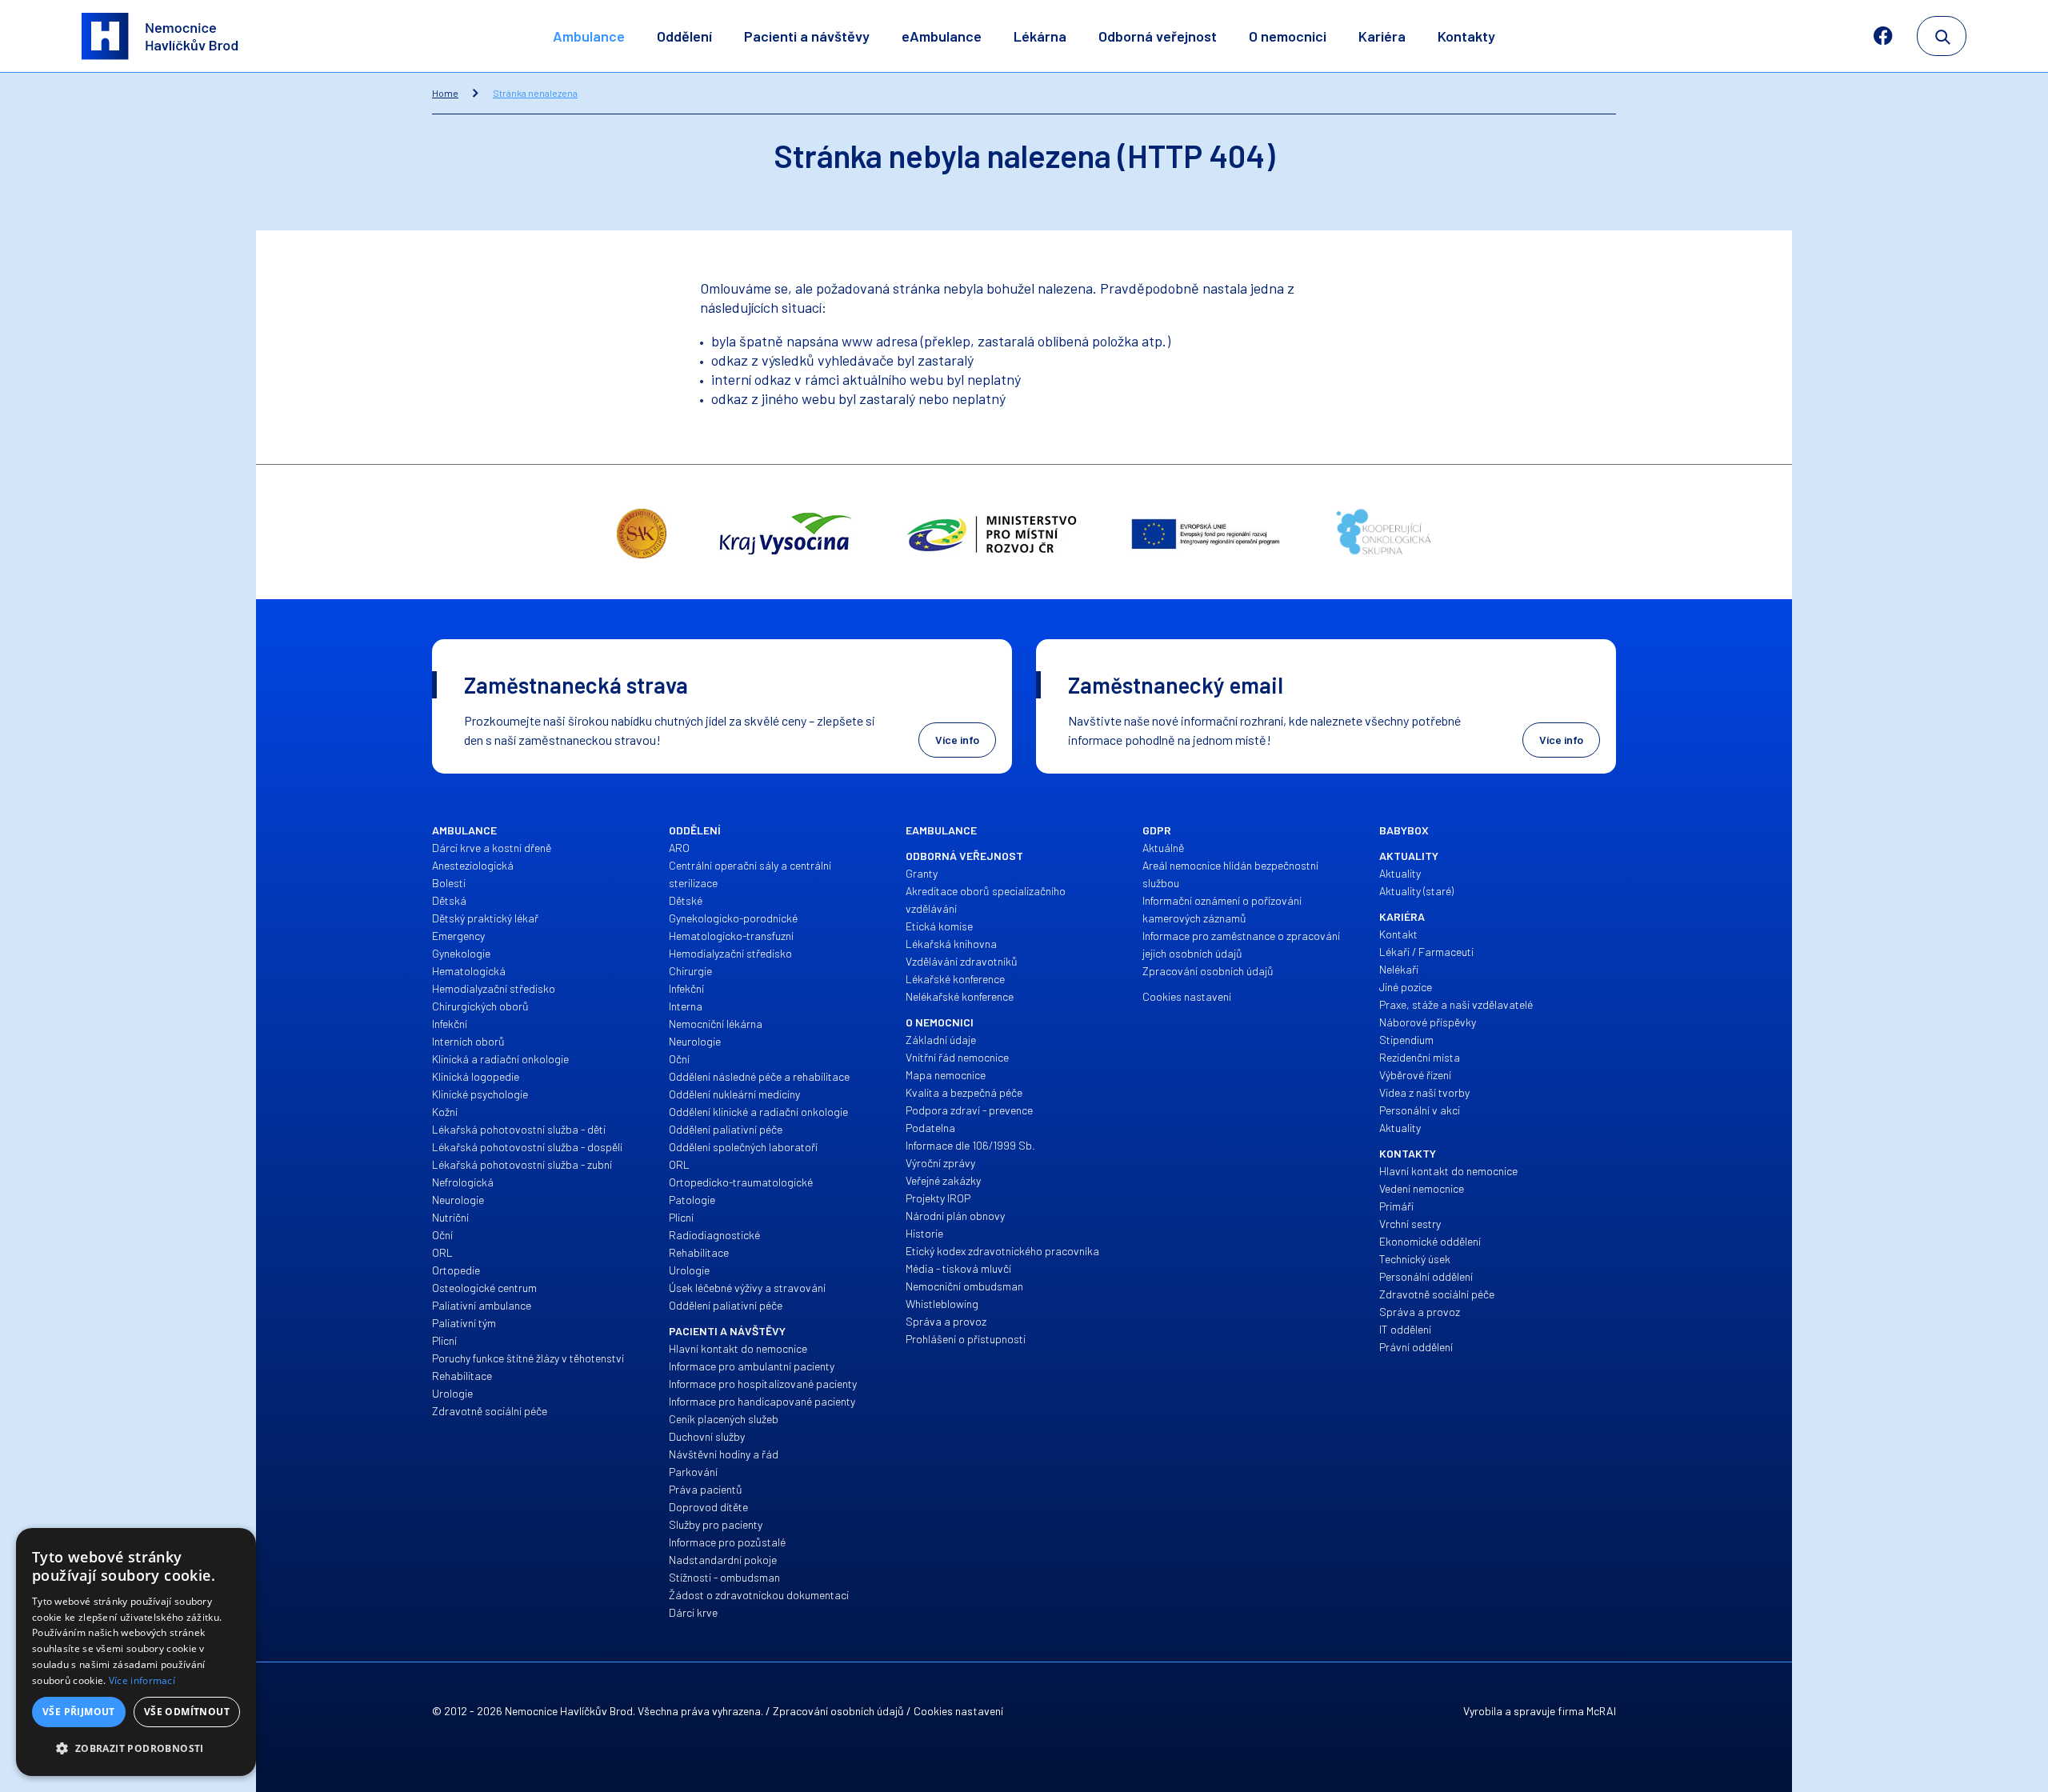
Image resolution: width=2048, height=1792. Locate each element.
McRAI (1601, 1711)
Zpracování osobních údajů (838, 1711)
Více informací (142, 1680)
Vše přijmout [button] (79, 1712)
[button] (136, 1749)
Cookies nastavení (958, 1711)
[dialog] (136, 1652)
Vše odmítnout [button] (187, 1712)
